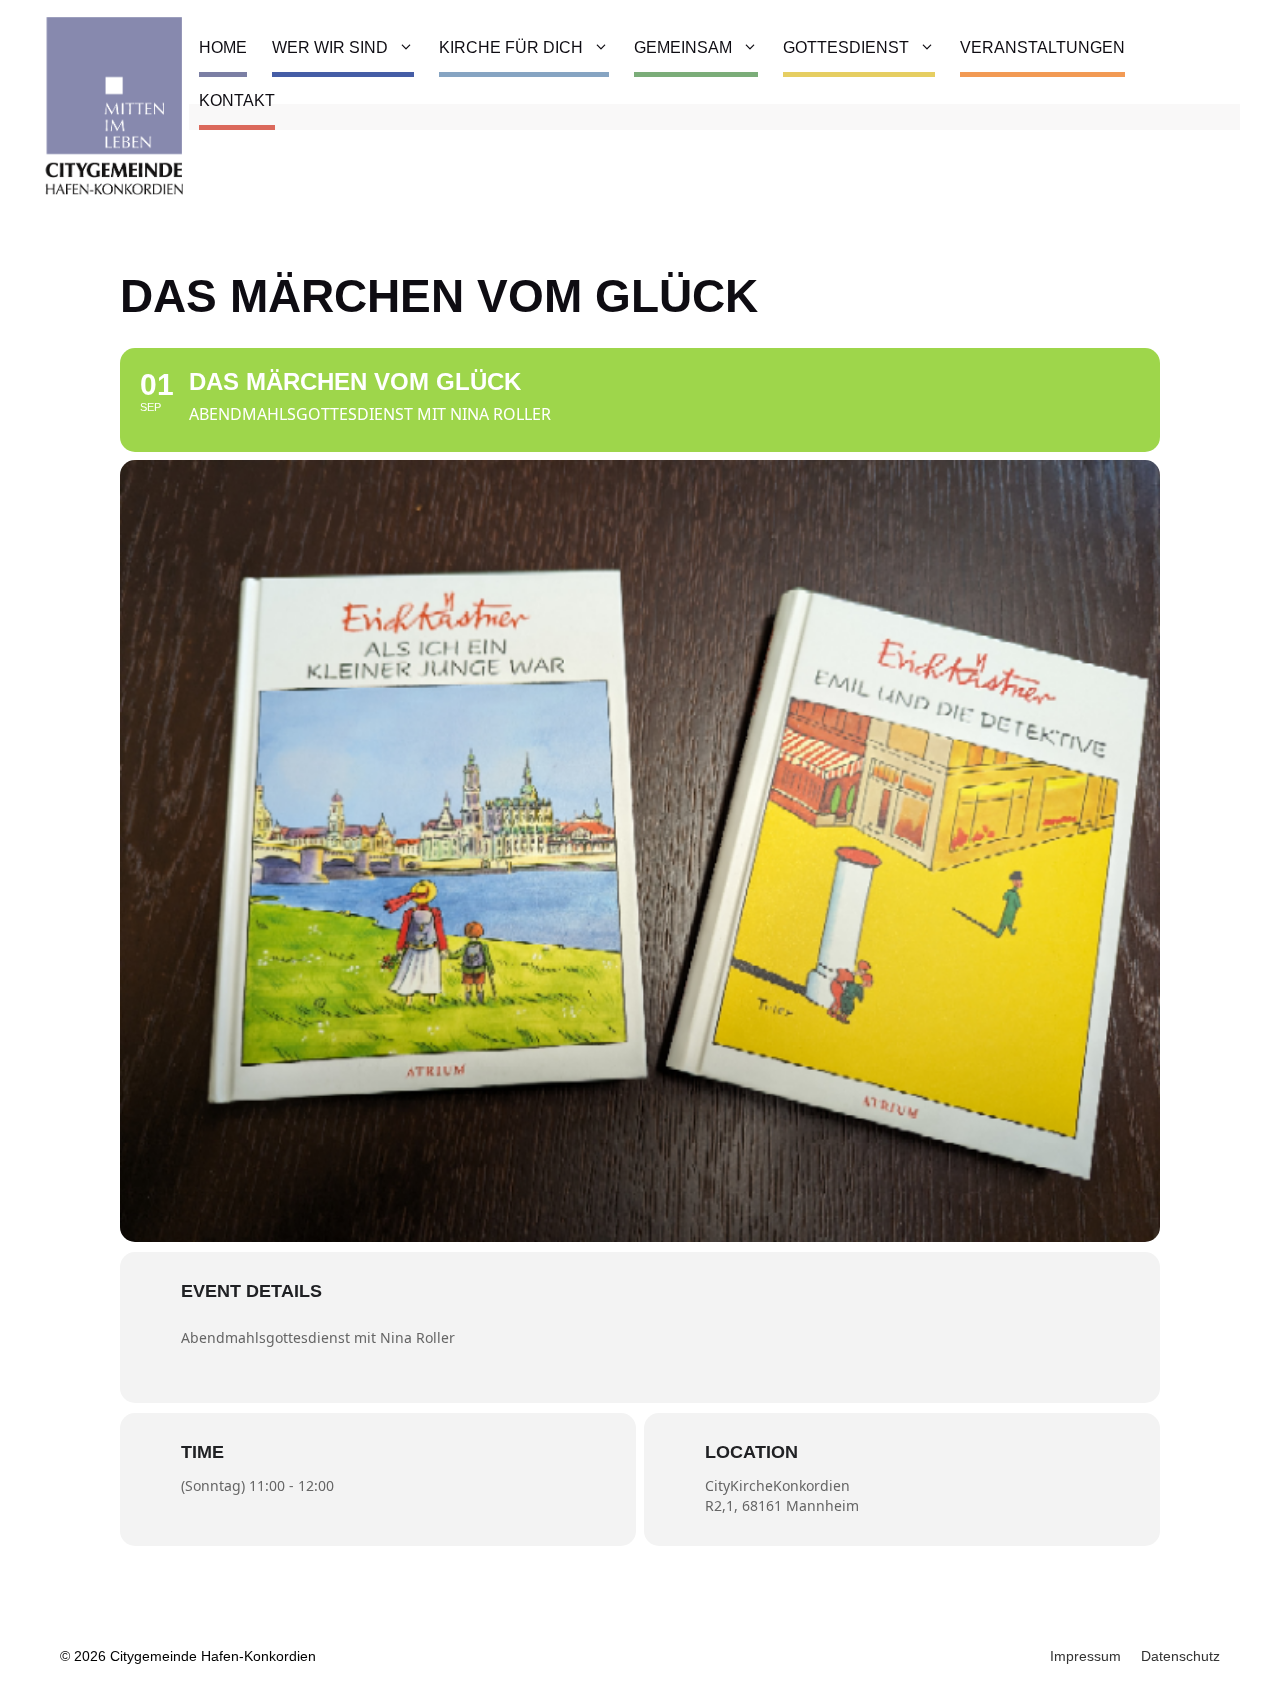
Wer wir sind (330, 47)
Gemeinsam (683, 47)
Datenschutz (1180, 1656)
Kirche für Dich (511, 47)
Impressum (1085, 1656)
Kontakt (237, 100)
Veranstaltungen (1042, 47)
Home (223, 47)
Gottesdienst (846, 47)
